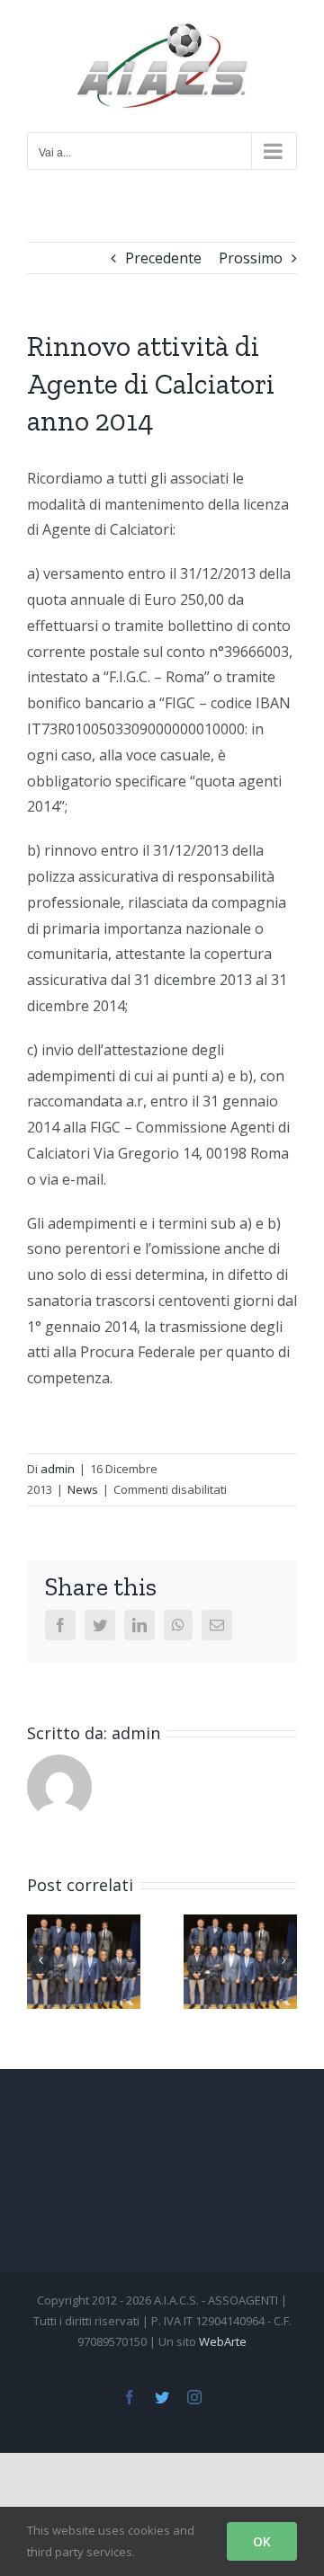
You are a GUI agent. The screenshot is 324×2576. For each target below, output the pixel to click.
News (83, 1489)
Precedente (163, 258)
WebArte (223, 2341)
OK (262, 2541)
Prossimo (251, 258)
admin (58, 1469)
